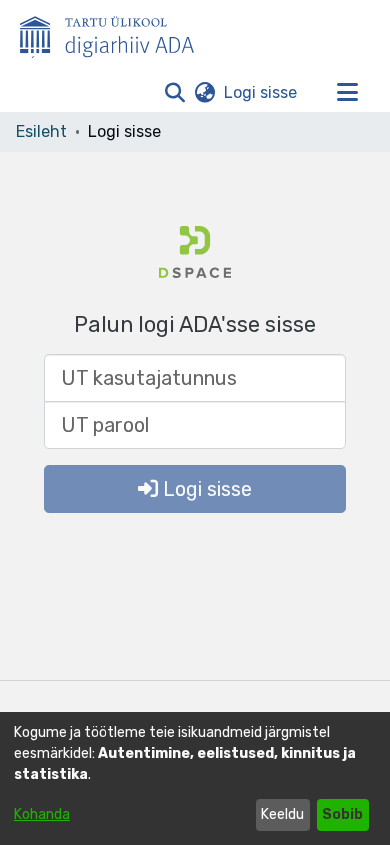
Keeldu (282, 814)
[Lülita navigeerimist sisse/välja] (347, 93)
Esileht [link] (41, 131)
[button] (174, 93)
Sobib (342, 814)
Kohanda (42, 814)
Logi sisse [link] (261, 92)
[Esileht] (115, 33)
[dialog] (195, 778)
